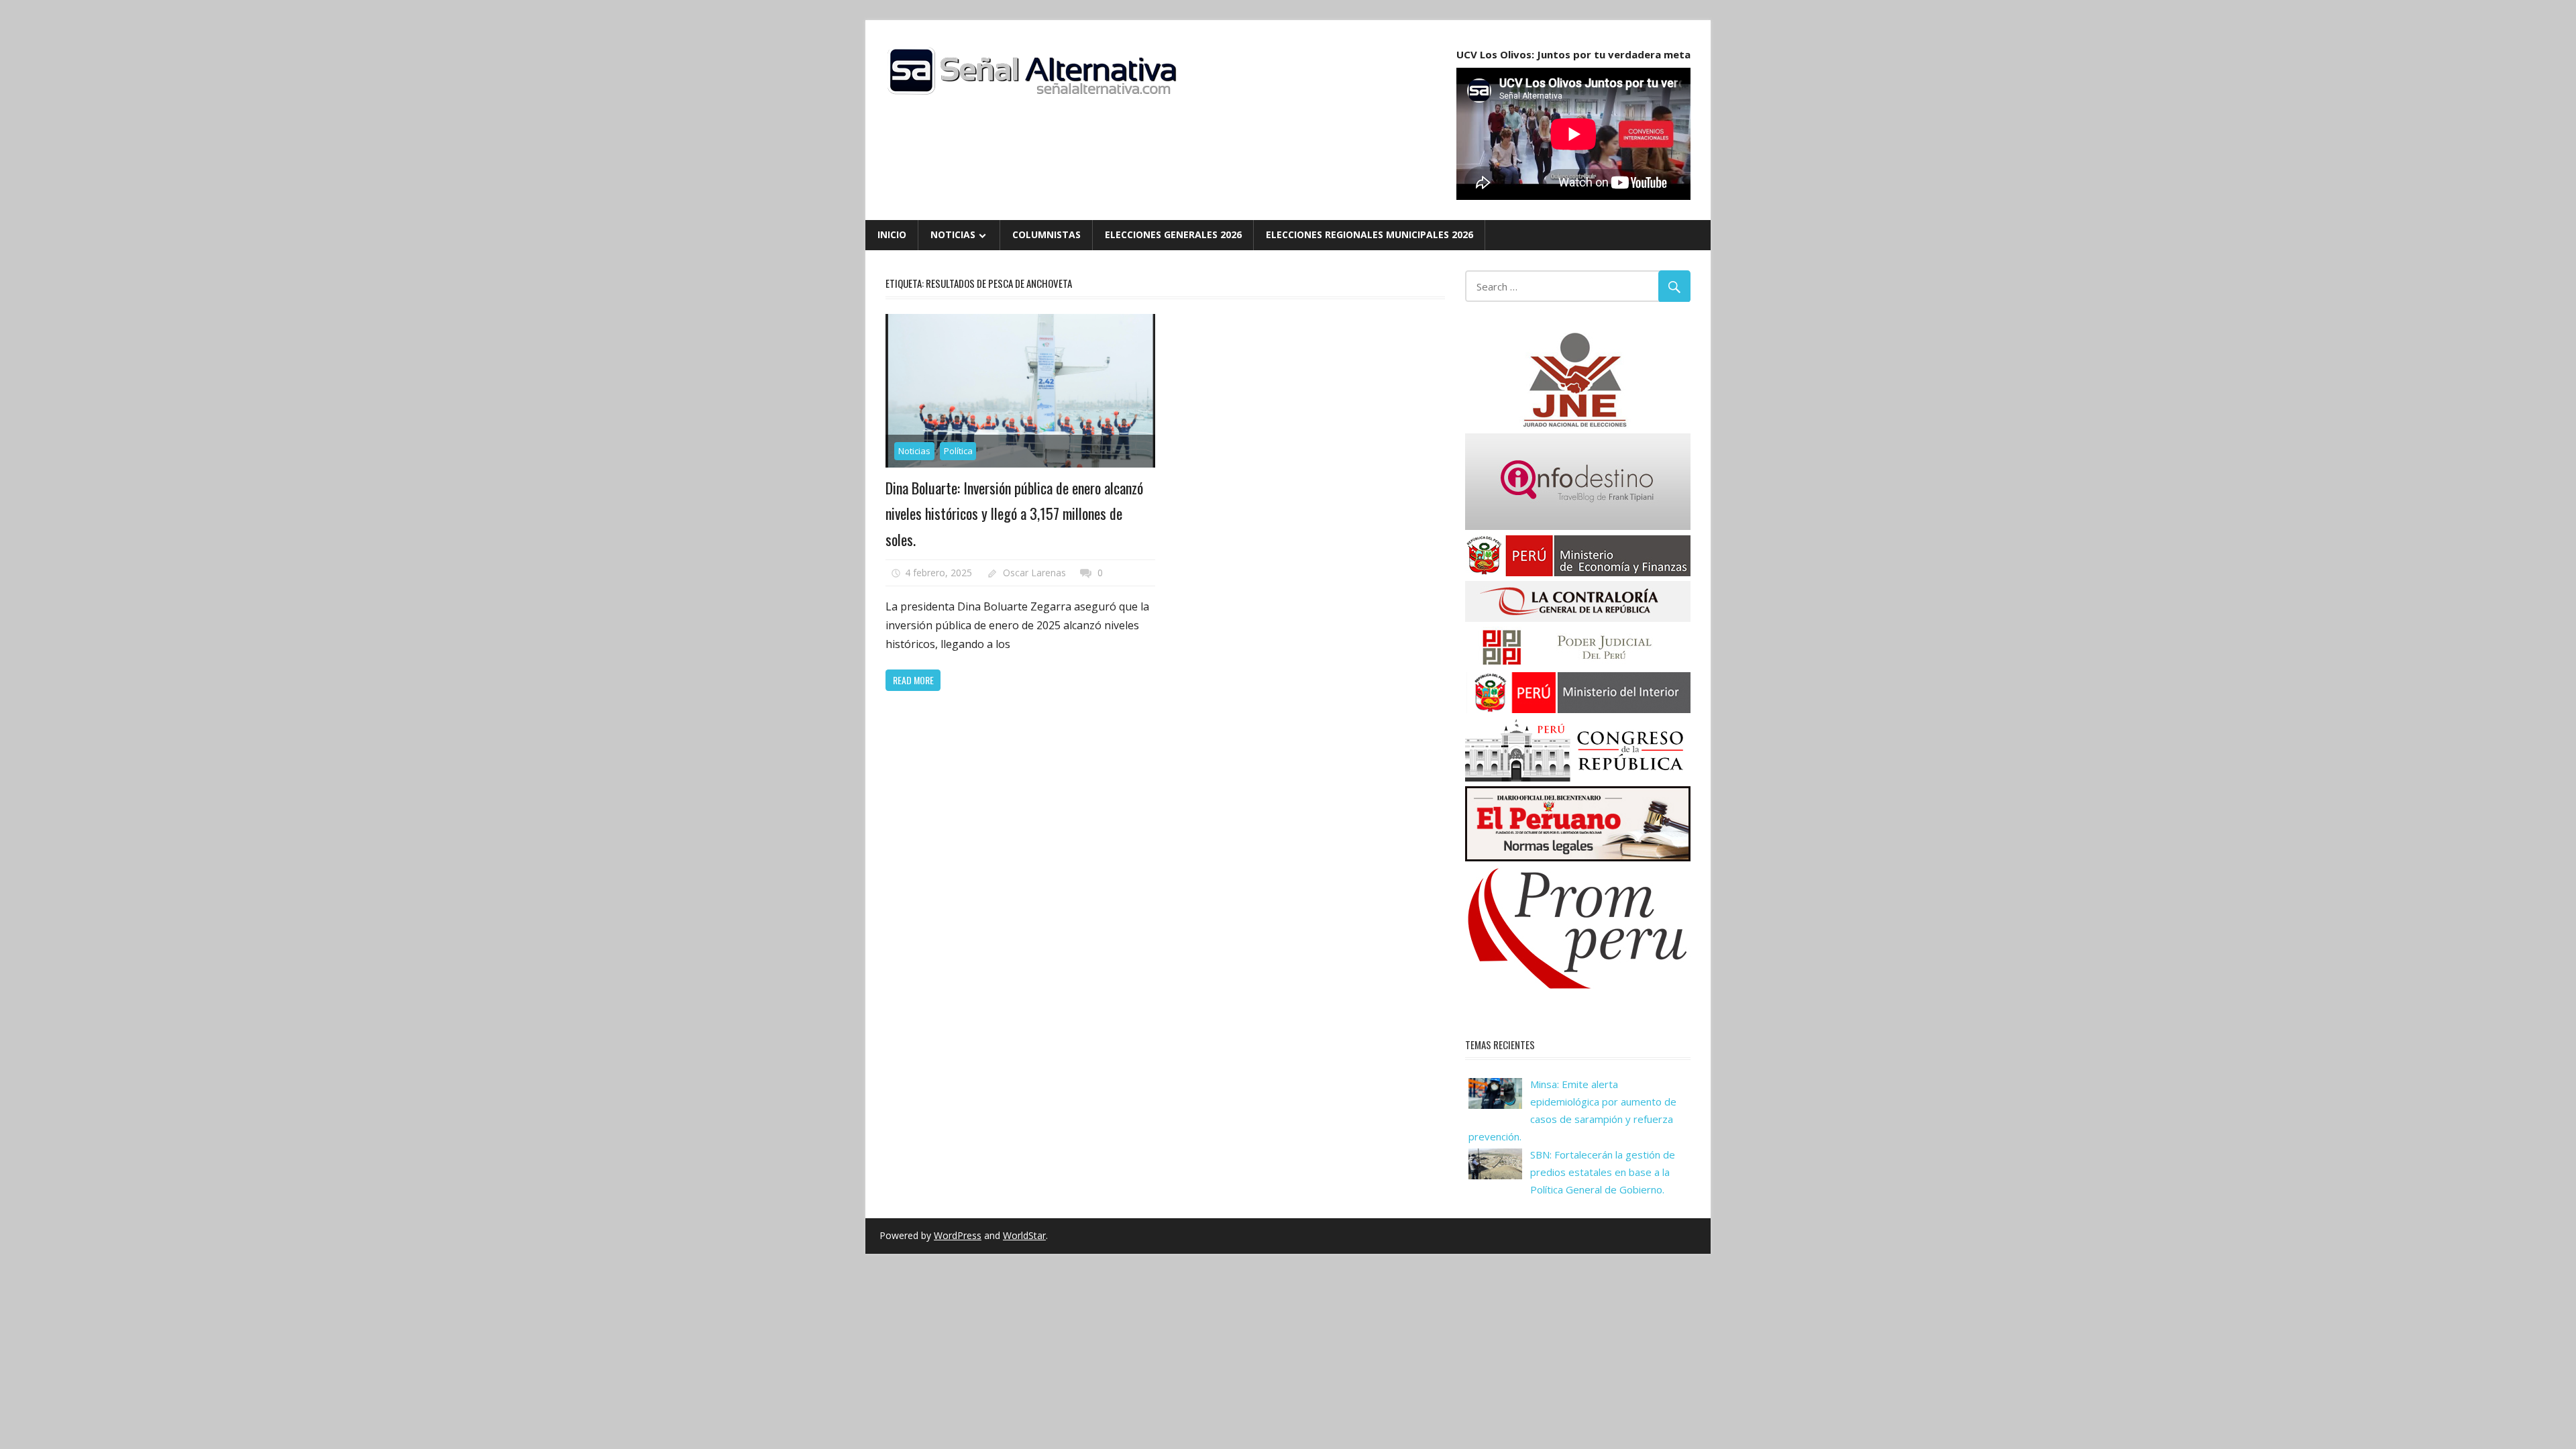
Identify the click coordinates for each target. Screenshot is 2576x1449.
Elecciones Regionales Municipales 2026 (1370, 234)
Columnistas (1046, 234)
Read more (913, 680)
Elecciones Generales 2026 (1173, 234)
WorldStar (1024, 1235)
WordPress (958, 1235)
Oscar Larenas (1034, 573)
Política (958, 451)
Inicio (892, 234)
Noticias (953, 234)
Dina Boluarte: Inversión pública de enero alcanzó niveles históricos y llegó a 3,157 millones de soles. (1014, 514)
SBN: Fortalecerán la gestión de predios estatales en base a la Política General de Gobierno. (1603, 1172)
